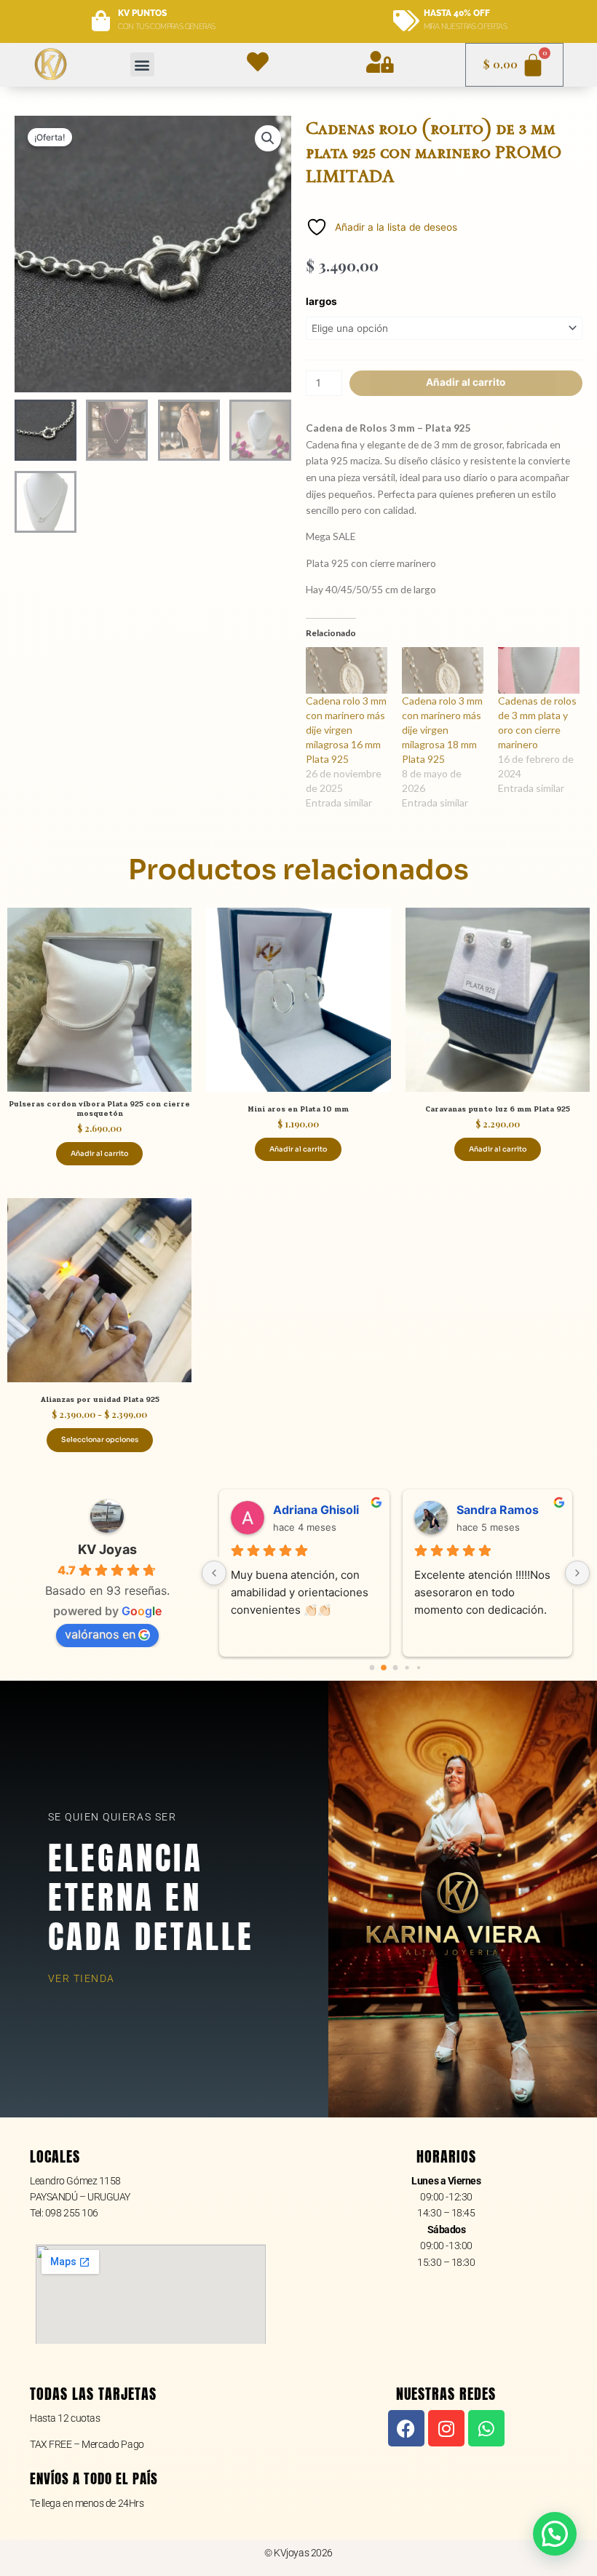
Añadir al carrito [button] (99, 1154)
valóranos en (100, 1634)
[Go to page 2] (396, 1668)
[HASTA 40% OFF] (406, 21)
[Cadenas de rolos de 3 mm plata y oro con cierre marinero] (539, 670)
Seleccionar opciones (100, 1440)
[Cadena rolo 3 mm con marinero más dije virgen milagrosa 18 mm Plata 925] (443, 670)
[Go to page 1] (384, 1668)
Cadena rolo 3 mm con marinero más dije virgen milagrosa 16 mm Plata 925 (346, 730)
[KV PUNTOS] (101, 21)
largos (321, 301)
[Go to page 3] (407, 1668)
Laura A (294, 1510)
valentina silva (496, 1510)
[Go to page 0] (372, 1667)
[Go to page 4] (419, 1667)
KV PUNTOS (142, 13)
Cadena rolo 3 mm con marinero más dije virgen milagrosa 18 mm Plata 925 (442, 730)
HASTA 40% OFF (457, 13)
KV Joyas (107, 1549)
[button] (142, 64)
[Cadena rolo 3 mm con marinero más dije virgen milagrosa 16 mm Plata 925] (347, 670)
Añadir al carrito (466, 382)
